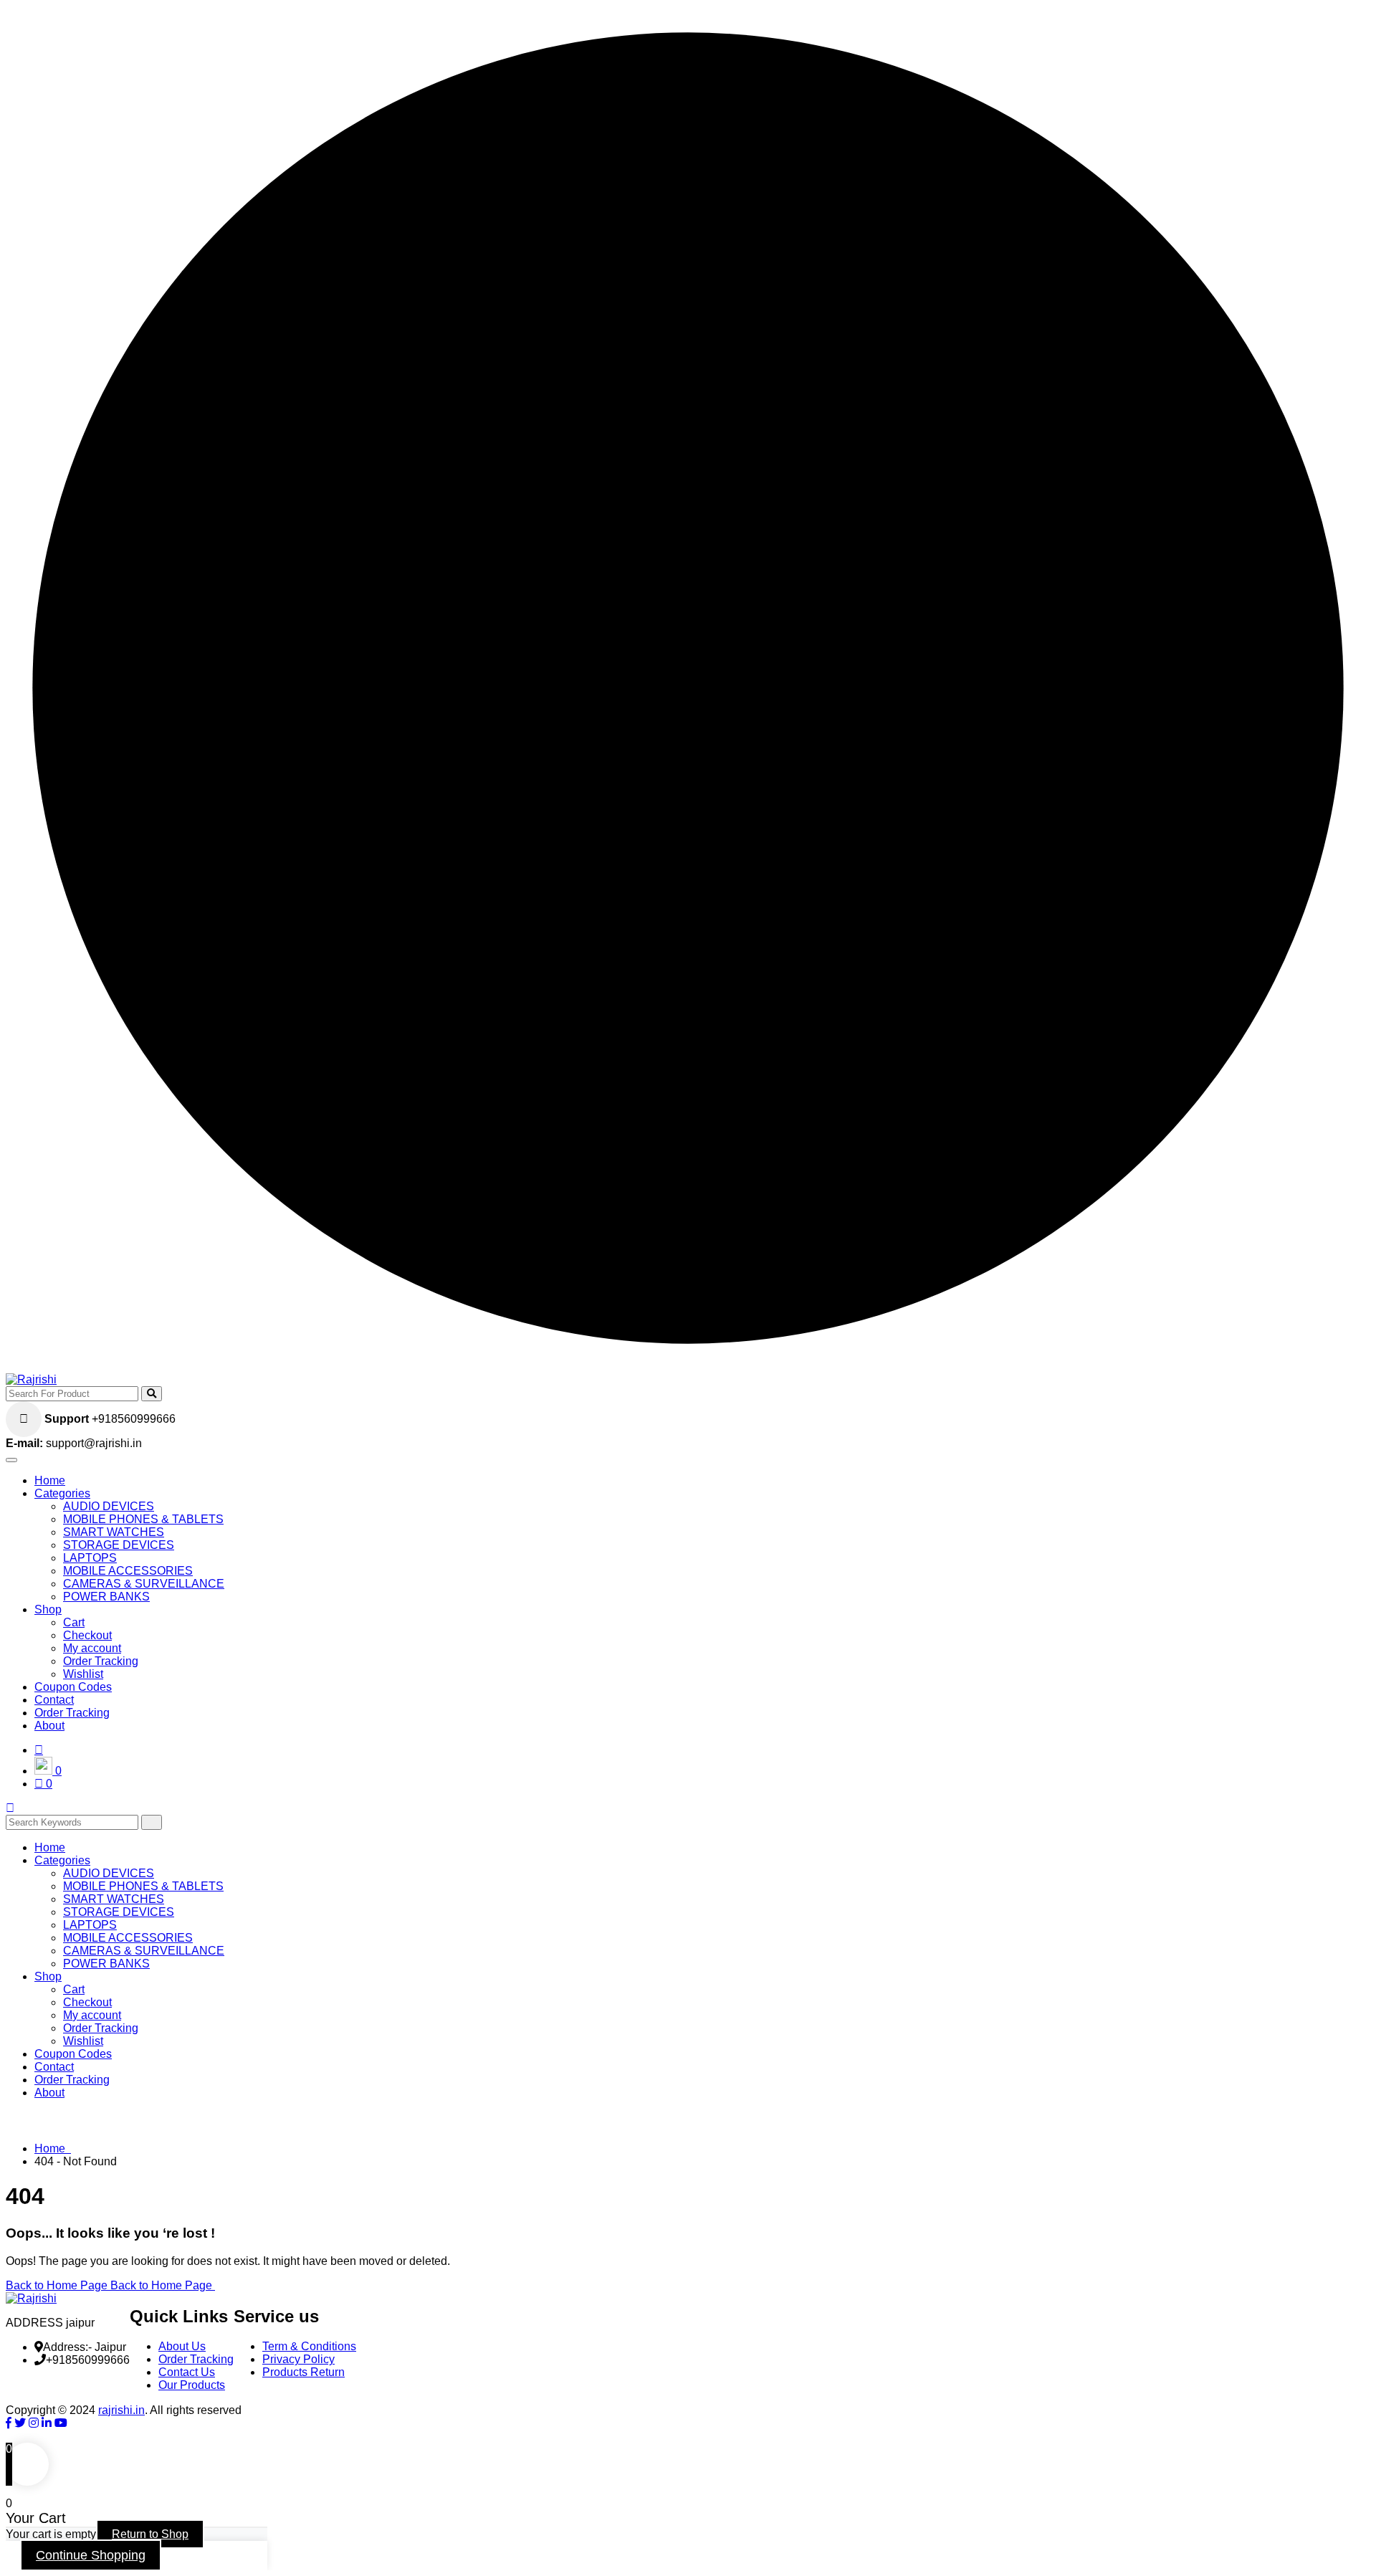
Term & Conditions (309, 2346)
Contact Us (187, 2372)
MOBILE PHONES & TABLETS (143, 1519)
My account (92, 1648)
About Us (182, 2346)
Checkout (87, 1635)
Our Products (192, 2385)
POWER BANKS (106, 1597)
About (49, 1726)
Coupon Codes (73, 1687)
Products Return (304, 2372)
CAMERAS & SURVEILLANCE (144, 1584)
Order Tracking (101, 1661)
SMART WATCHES (114, 1532)
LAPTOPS (90, 1558)
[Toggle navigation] (11, 1460)
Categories (62, 1493)
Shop (48, 1609)
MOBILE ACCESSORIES (128, 1571)
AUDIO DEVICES (109, 1506)
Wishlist (83, 1674)
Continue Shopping (91, 2555)
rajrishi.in (121, 2410)
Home (50, 1480)
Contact (54, 1700)
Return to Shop (150, 2534)
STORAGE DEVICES (119, 1545)
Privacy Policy (298, 2359)
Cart (74, 1622)
